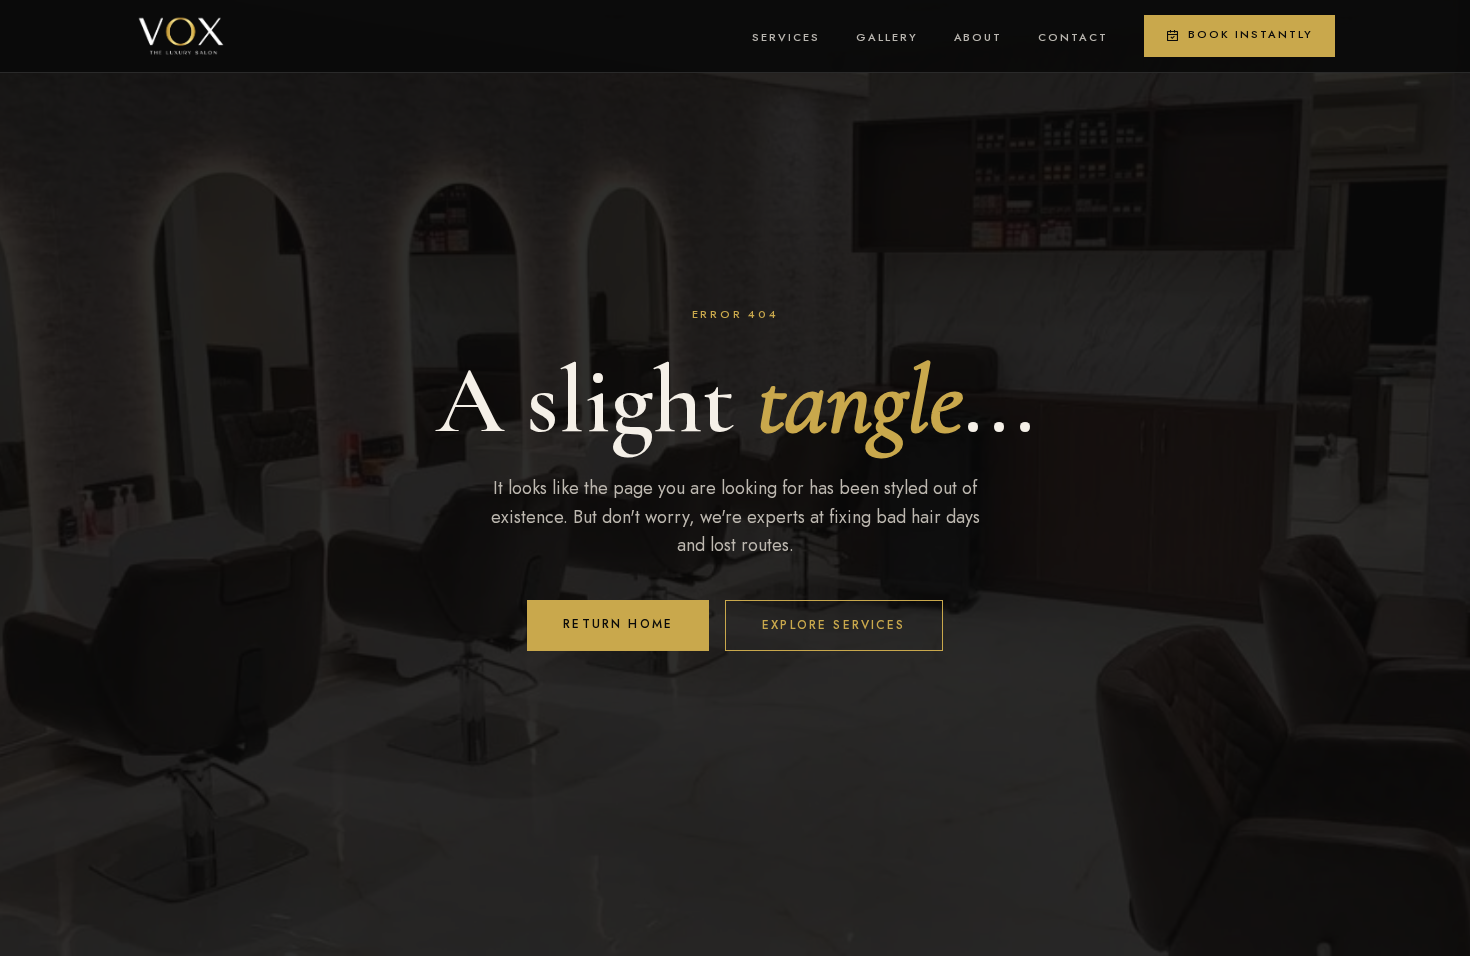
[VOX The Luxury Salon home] (181, 36)
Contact (1073, 37)
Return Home (618, 624)
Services (786, 37)
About (978, 37)
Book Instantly (1250, 34)
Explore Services (834, 625)
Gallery (887, 37)
